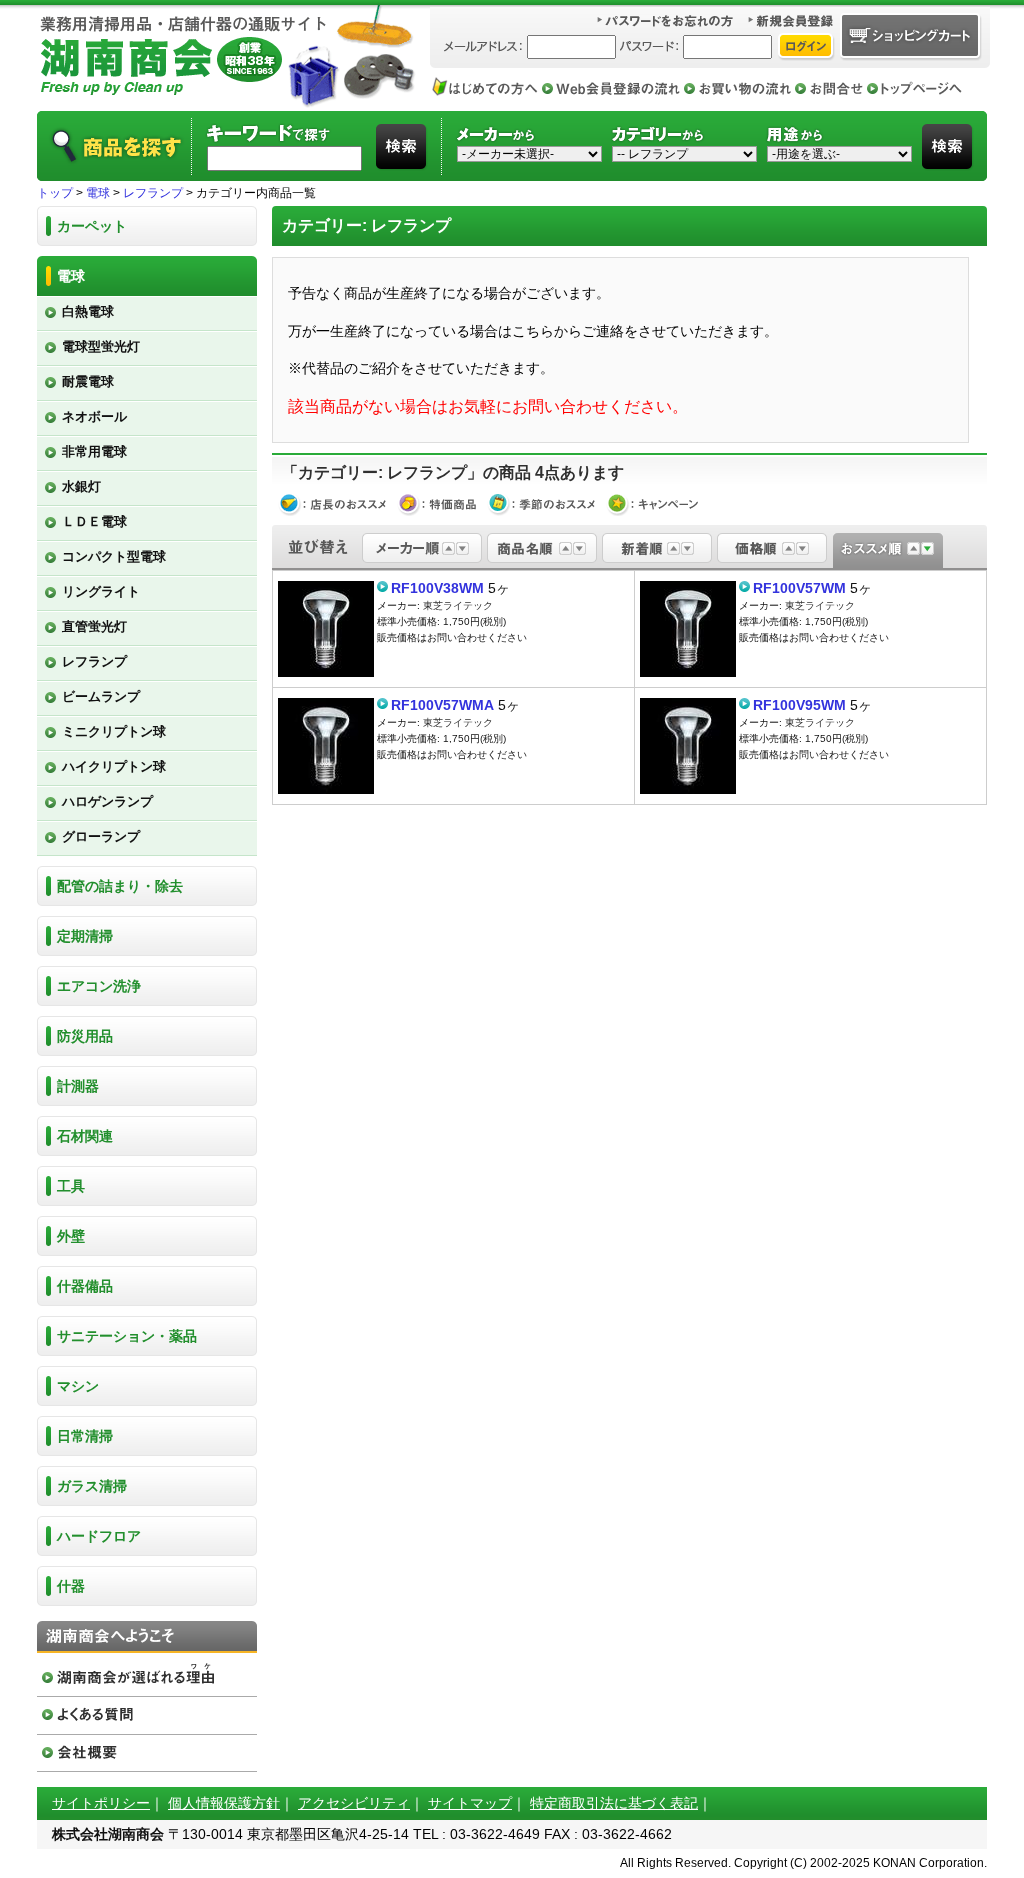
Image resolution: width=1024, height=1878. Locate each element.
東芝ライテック (458, 605)
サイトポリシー (101, 1803)
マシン (78, 1386)
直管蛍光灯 (94, 626)
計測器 (78, 1086)
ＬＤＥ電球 (94, 521)
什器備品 (85, 1286)
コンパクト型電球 (114, 556)
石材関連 (85, 1136)
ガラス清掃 (92, 1486)
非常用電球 (94, 451)
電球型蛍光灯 (101, 346)
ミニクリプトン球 (114, 731)
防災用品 (85, 1036)
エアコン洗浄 (99, 986)
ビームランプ (101, 696)
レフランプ (153, 193)
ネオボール (94, 416)
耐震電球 (88, 381)
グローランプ (101, 836)
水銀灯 (81, 486)
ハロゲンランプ (107, 801)
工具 (71, 1186)
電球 (98, 193)
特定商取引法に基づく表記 (614, 1803)
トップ (55, 193)
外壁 (71, 1236)
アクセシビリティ (354, 1803)
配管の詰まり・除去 (120, 886)
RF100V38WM (437, 588)
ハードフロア (99, 1536)
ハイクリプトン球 (114, 766)
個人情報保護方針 (224, 1803)
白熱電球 (88, 311)
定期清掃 (85, 936)
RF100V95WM (799, 705)
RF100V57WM (799, 588)
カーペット (92, 226)
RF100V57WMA (442, 705)
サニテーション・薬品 (127, 1336)
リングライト (101, 591)
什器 (71, 1586)
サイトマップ (470, 1803)
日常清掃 (85, 1436)
